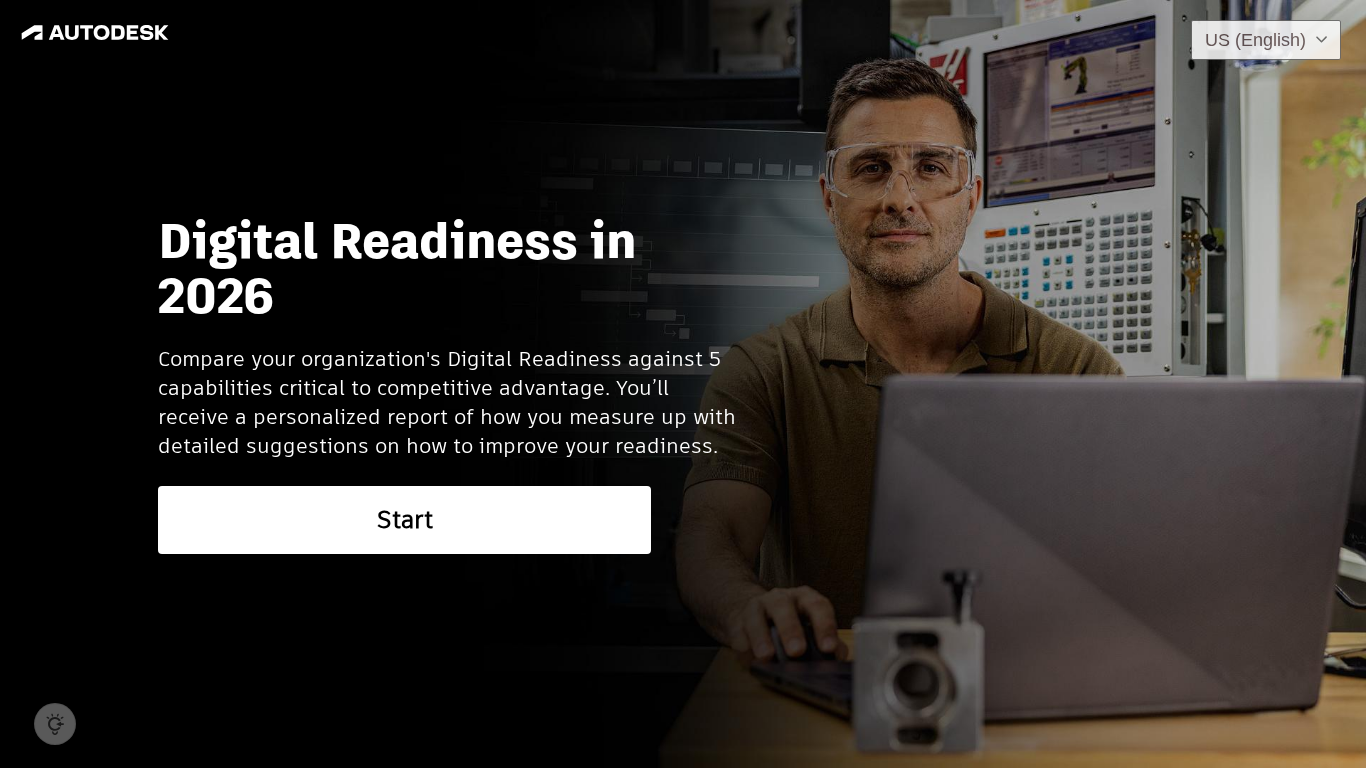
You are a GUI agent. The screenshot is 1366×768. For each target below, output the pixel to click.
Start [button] (405, 519)
